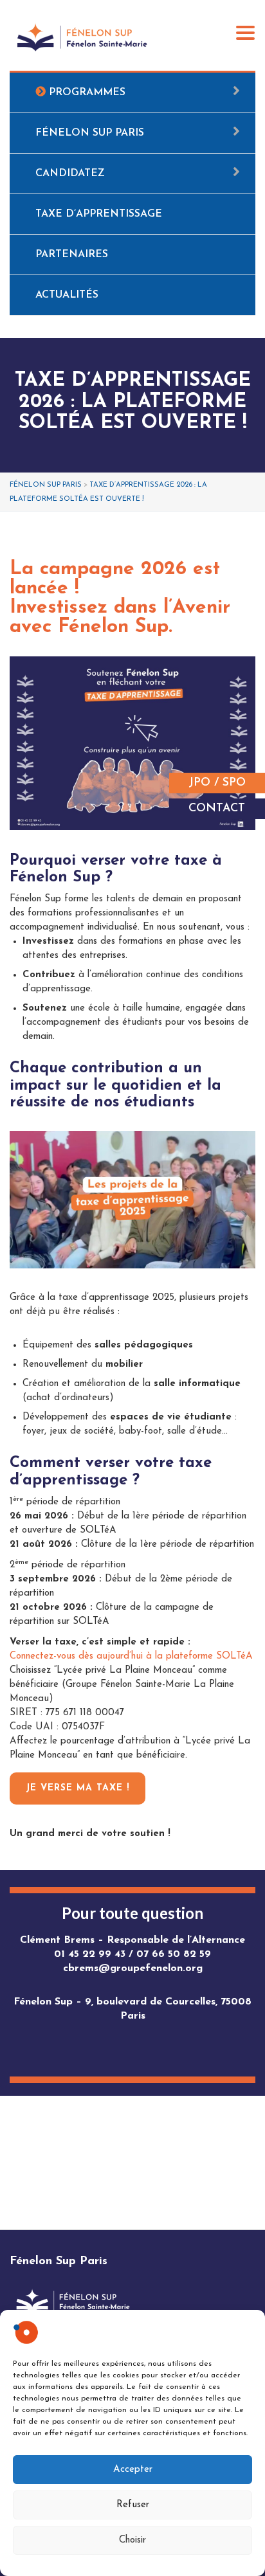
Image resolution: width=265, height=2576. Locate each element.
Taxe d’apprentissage (99, 214)
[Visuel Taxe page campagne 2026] (132, 743)
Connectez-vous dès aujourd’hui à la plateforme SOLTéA (131, 1656)
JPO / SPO (217, 783)
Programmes (86, 93)
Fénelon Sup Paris (90, 133)
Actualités (67, 295)
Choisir (132, 2540)
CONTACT (217, 809)
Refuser (133, 2505)
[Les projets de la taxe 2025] (132, 1200)
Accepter (133, 2470)
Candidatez (70, 174)
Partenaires (72, 255)
